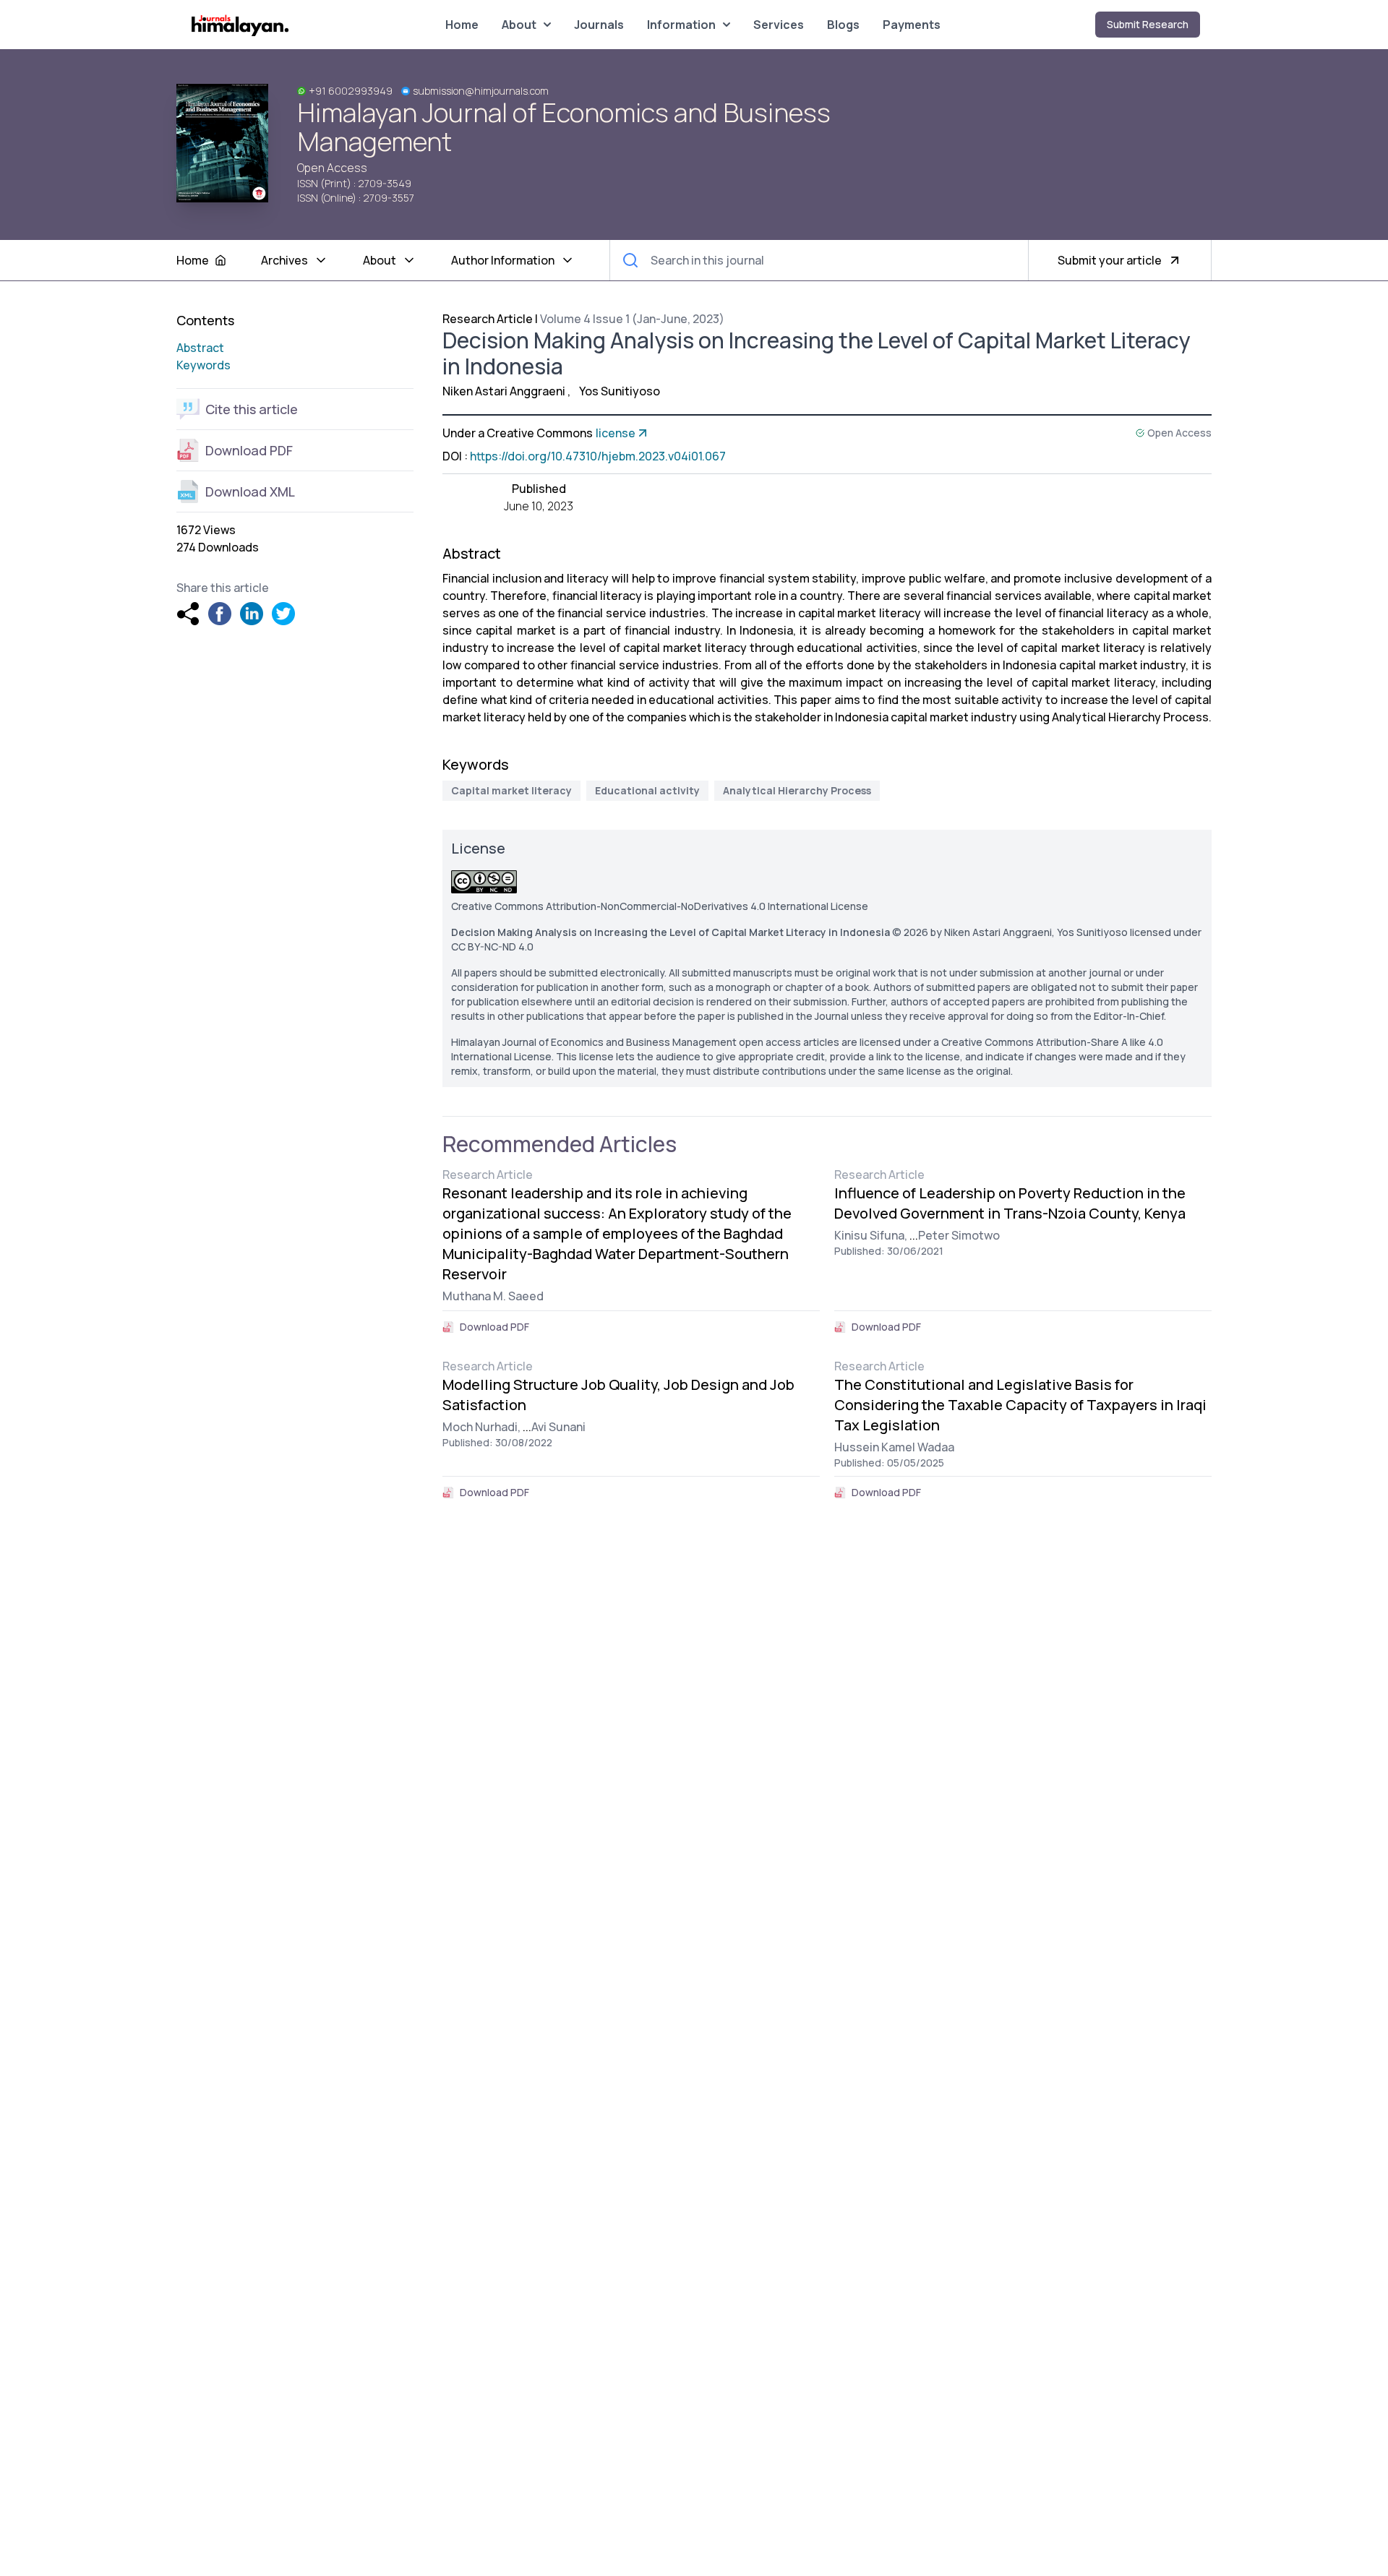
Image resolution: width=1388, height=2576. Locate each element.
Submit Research (1148, 24)
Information (681, 25)
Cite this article (252, 409)
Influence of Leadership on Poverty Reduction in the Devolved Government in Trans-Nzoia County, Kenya (1010, 1203)
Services (779, 25)
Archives (284, 260)
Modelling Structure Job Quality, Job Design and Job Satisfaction (618, 1395)
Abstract (200, 348)
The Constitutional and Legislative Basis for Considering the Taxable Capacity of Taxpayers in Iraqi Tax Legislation (1020, 1405)
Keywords (204, 365)
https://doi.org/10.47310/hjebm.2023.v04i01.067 (598, 456)
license (616, 433)
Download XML (250, 491)
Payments (912, 25)
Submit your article (1110, 260)
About (519, 25)
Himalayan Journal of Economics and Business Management (564, 127)
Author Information (503, 260)
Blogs (843, 25)
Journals (599, 25)
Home (462, 25)
